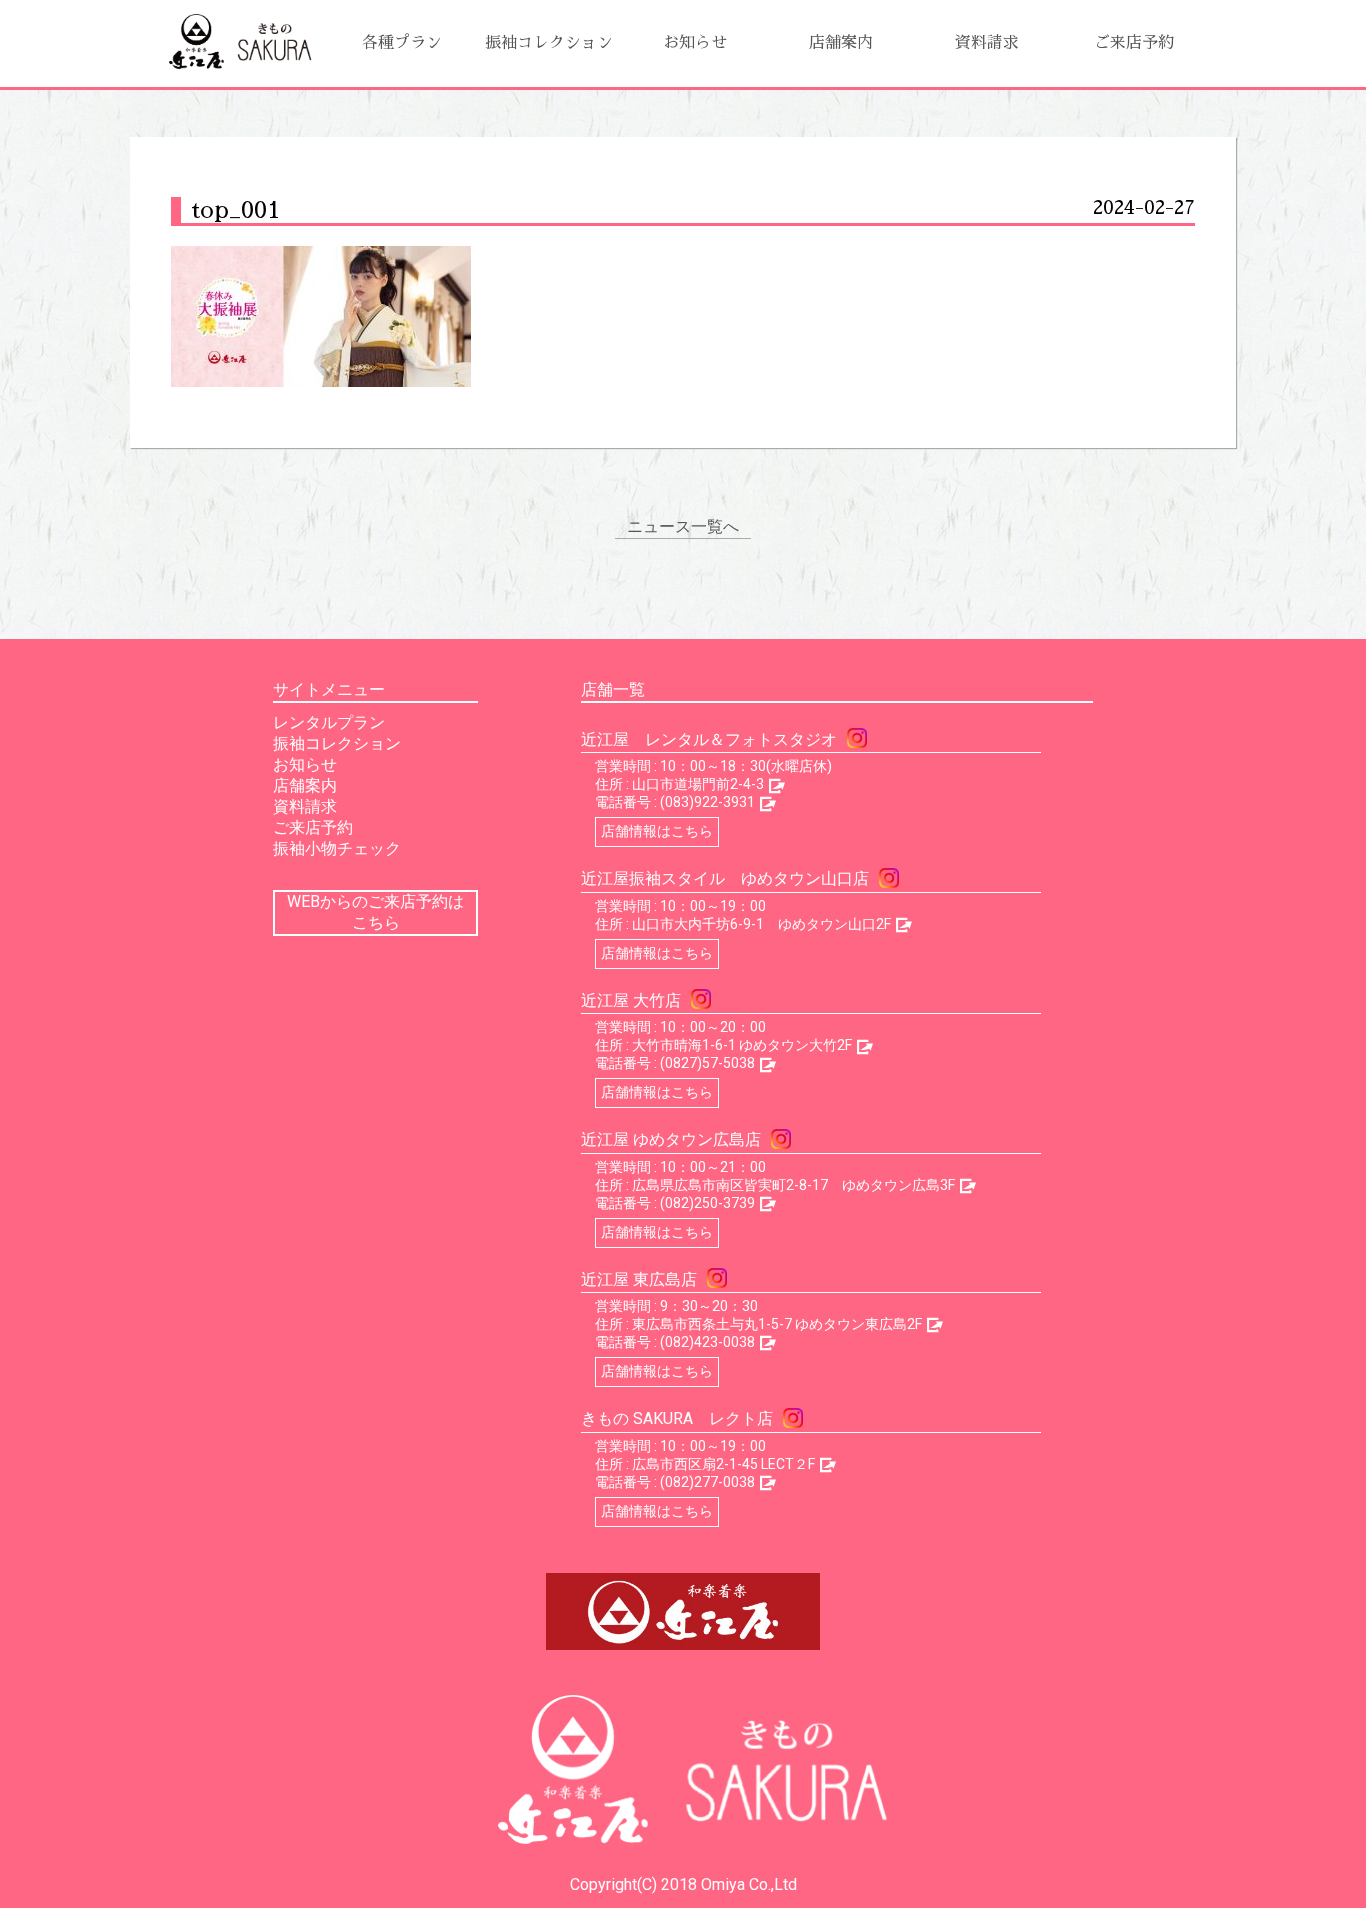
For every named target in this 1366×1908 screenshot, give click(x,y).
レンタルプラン (329, 722)
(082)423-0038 (707, 1342)
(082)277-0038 (707, 1482)
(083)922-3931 (707, 802)
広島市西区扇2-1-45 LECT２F (723, 1464)
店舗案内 (841, 43)
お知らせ (695, 43)
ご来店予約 (1134, 43)
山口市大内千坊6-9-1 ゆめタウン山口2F (761, 924)
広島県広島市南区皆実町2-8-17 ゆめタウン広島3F (793, 1185)
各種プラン (402, 43)
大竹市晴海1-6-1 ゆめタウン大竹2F (742, 1045)
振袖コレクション (549, 43)
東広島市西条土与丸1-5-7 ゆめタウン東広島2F (777, 1324)
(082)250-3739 (707, 1203)
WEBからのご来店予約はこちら (375, 912)
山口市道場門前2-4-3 (698, 784)
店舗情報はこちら (657, 831)
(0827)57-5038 (707, 1063)
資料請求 (987, 43)
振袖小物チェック (337, 848)
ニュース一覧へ (683, 526)
